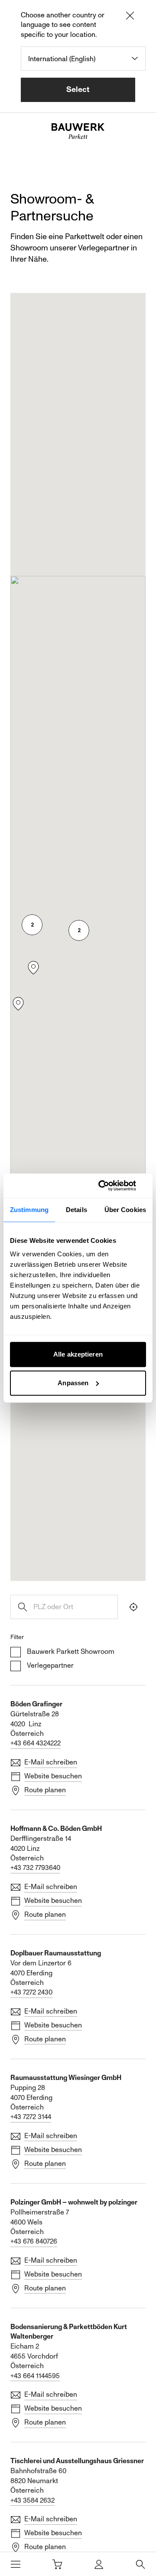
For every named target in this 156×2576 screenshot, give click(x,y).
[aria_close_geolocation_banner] (130, 17)
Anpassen (73, 1383)
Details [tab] (76, 1210)
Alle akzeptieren (78, 1354)
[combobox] (83, 59)
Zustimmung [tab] (29, 1210)
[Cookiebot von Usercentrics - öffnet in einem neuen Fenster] (110, 1186)
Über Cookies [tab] (125, 1210)
